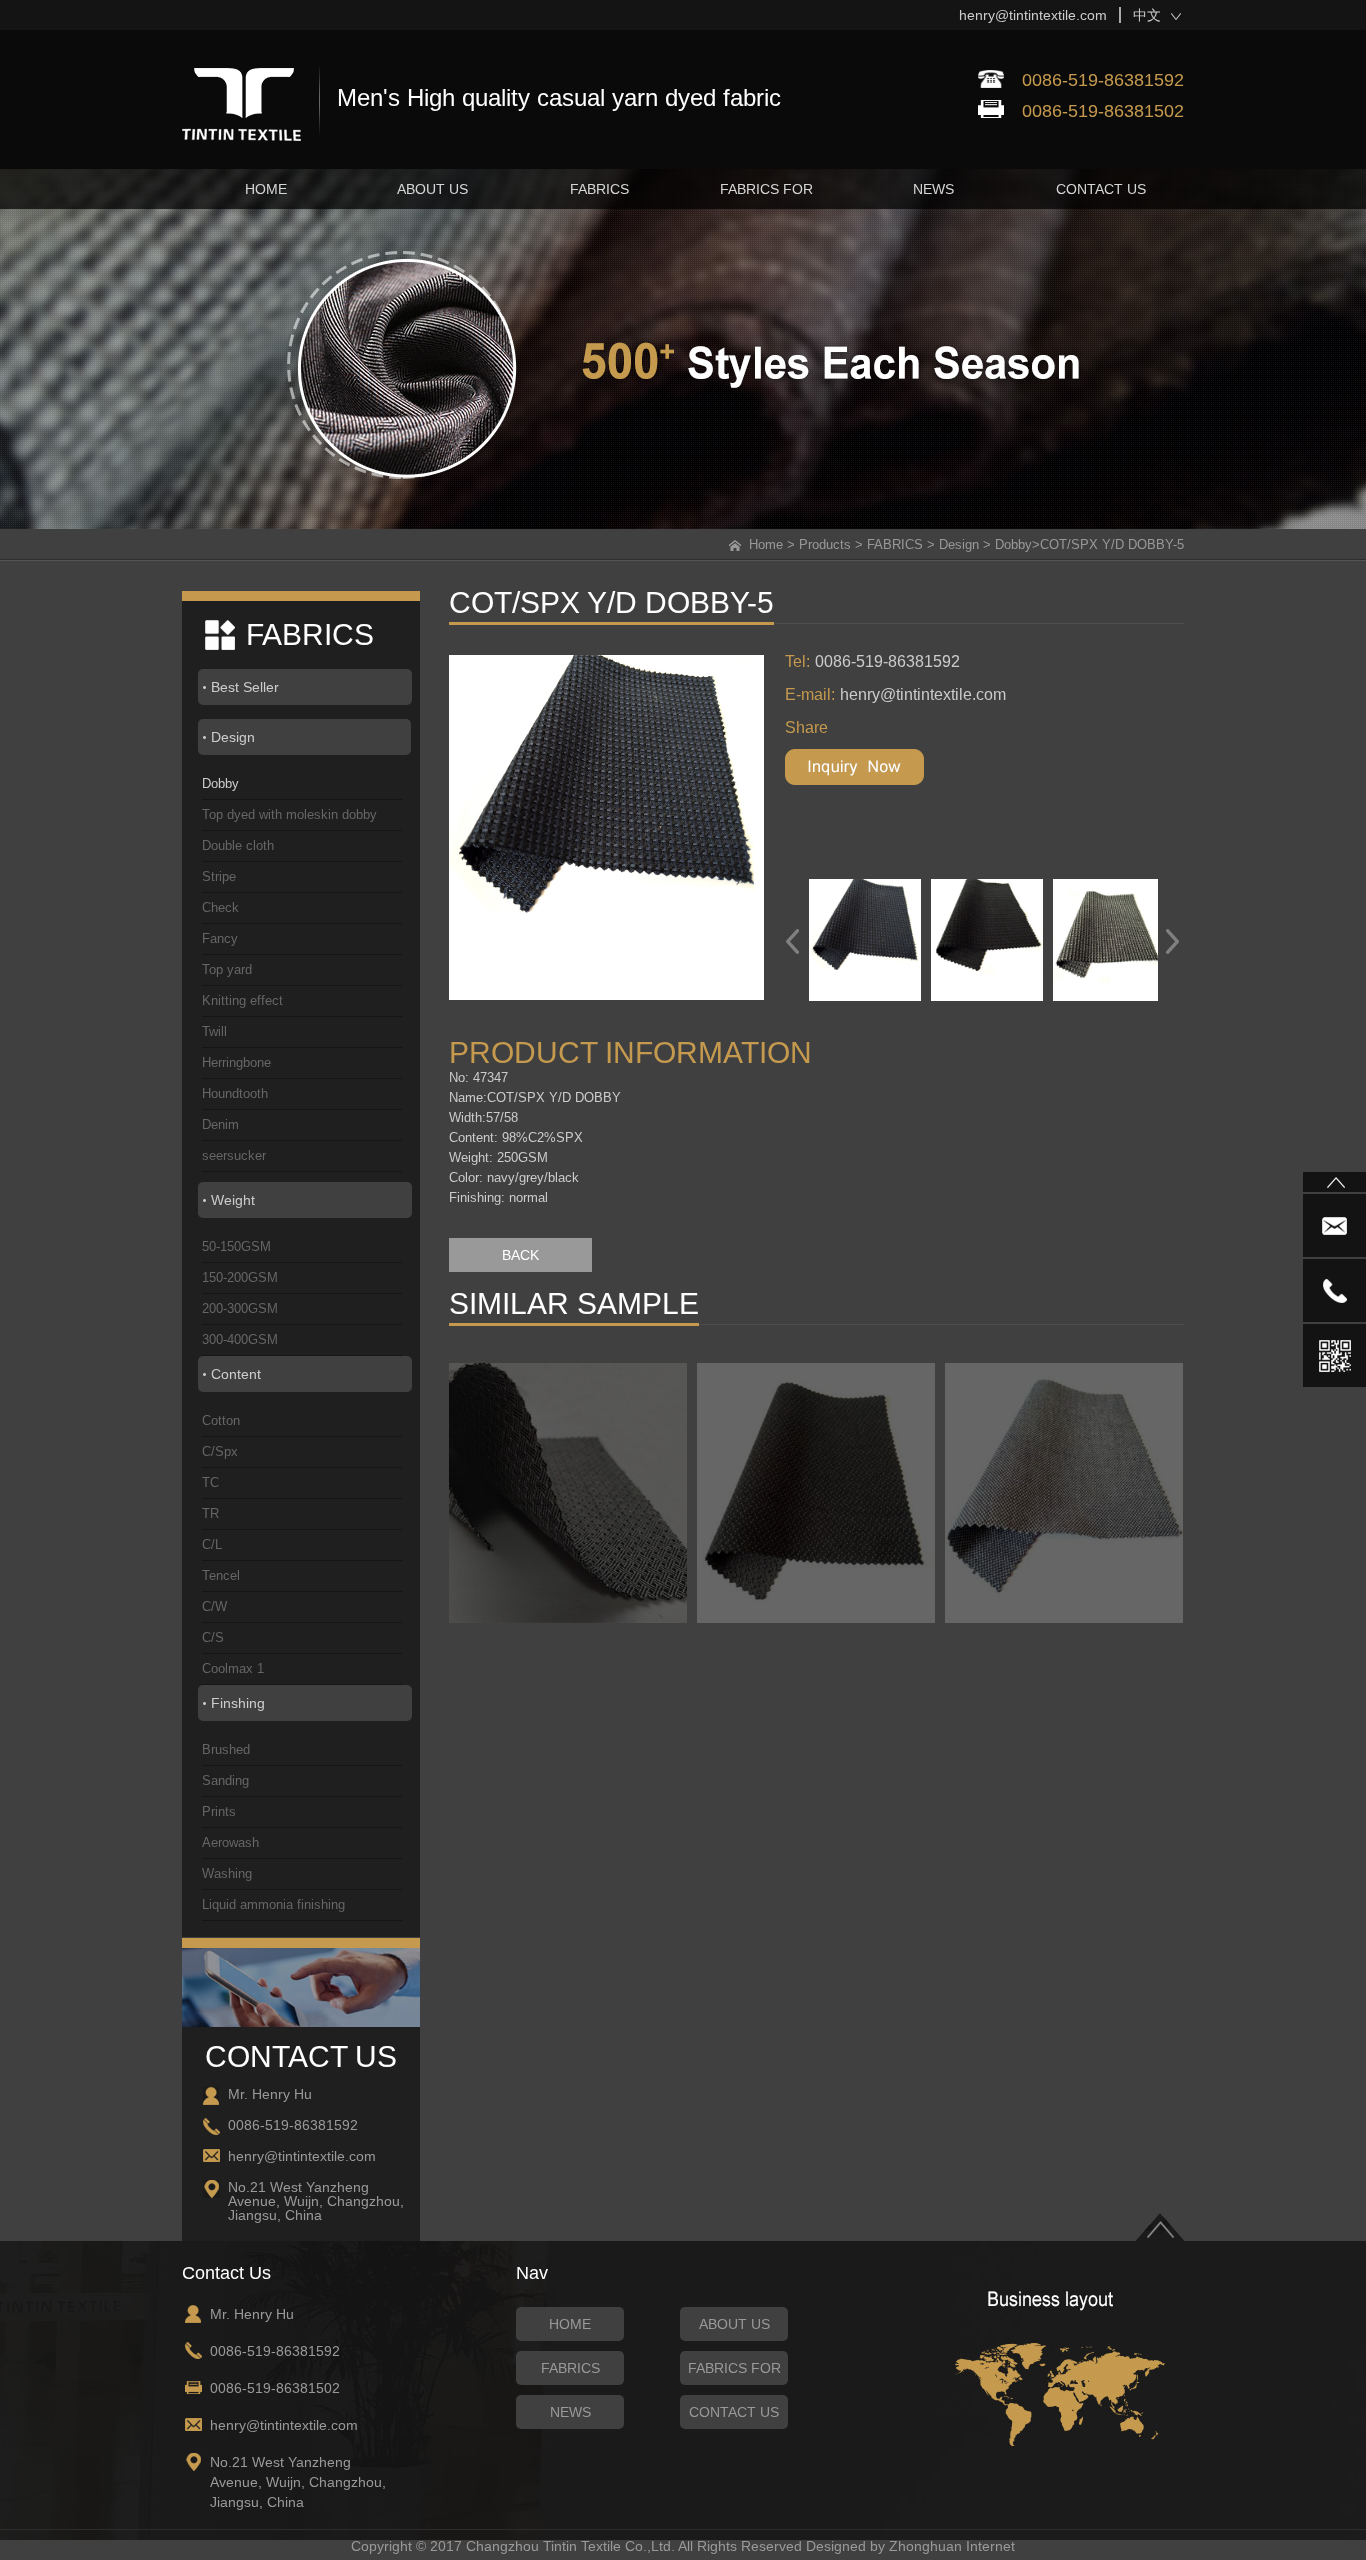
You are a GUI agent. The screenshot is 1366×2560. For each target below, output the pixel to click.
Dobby (1013, 544)
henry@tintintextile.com (1033, 15)
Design (959, 544)
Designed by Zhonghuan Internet (910, 2546)
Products (825, 544)
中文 (1147, 15)
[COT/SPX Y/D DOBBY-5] (624, 827)
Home (766, 544)
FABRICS (895, 544)
